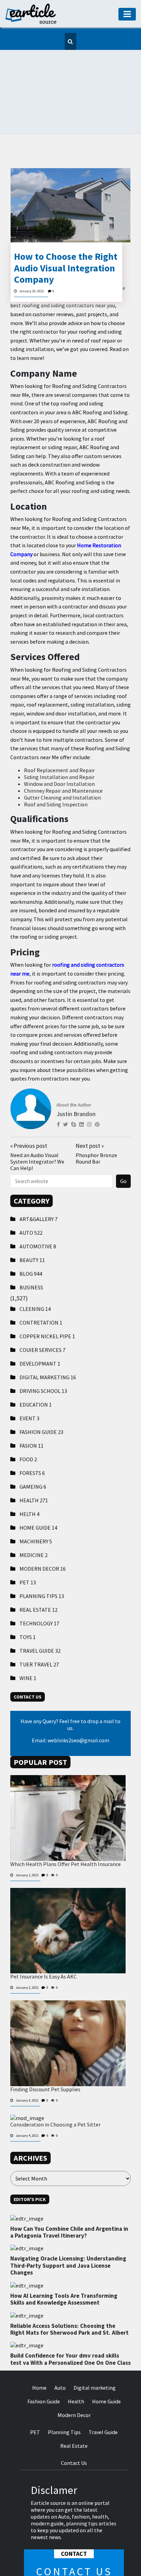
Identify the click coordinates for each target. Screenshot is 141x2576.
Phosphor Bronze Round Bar (96, 1124)
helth (29, 1480)
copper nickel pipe (47, 1302)
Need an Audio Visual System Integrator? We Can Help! (37, 1127)
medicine (34, 1521)
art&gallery (39, 1185)
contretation (41, 1288)
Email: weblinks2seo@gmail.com (70, 1706)
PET (28, 1548)
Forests (32, 1439)
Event (29, 1384)
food (28, 1425)
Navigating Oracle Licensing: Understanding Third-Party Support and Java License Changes (68, 2232)
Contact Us (74, 2429)
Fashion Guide (41, 1398)
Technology (39, 1589)
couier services (42, 1316)
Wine (28, 1644)
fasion (31, 1411)
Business (31, 1253)
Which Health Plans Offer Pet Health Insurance (66, 1830)
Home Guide (38, 1493)
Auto (31, 1198)
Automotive (38, 1212)
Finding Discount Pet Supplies (45, 2055)
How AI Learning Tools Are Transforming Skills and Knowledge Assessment (64, 2265)
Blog (31, 1239)
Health (34, 1466)
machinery (36, 1507)
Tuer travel (39, 1630)
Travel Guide (40, 1616)
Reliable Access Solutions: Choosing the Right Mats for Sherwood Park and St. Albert (69, 2295)
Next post (90, 1112)
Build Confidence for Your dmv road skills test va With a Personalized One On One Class (70, 2325)
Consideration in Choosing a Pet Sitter (55, 2090)
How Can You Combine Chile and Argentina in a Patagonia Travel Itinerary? (69, 2198)
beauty (32, 1226)
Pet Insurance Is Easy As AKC (43, 1942)
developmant (40, 1329)
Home (39, 2353)
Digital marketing (48, 1343)
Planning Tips (42, 1562)
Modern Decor (43, 1534)
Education (36, 1370)
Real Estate (39, 1575)
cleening (35, 1275)
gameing (33, 1452)
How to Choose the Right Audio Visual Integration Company (66, 234)
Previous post (29, 1112)
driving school (43, 1357)
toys (28, 1603)
